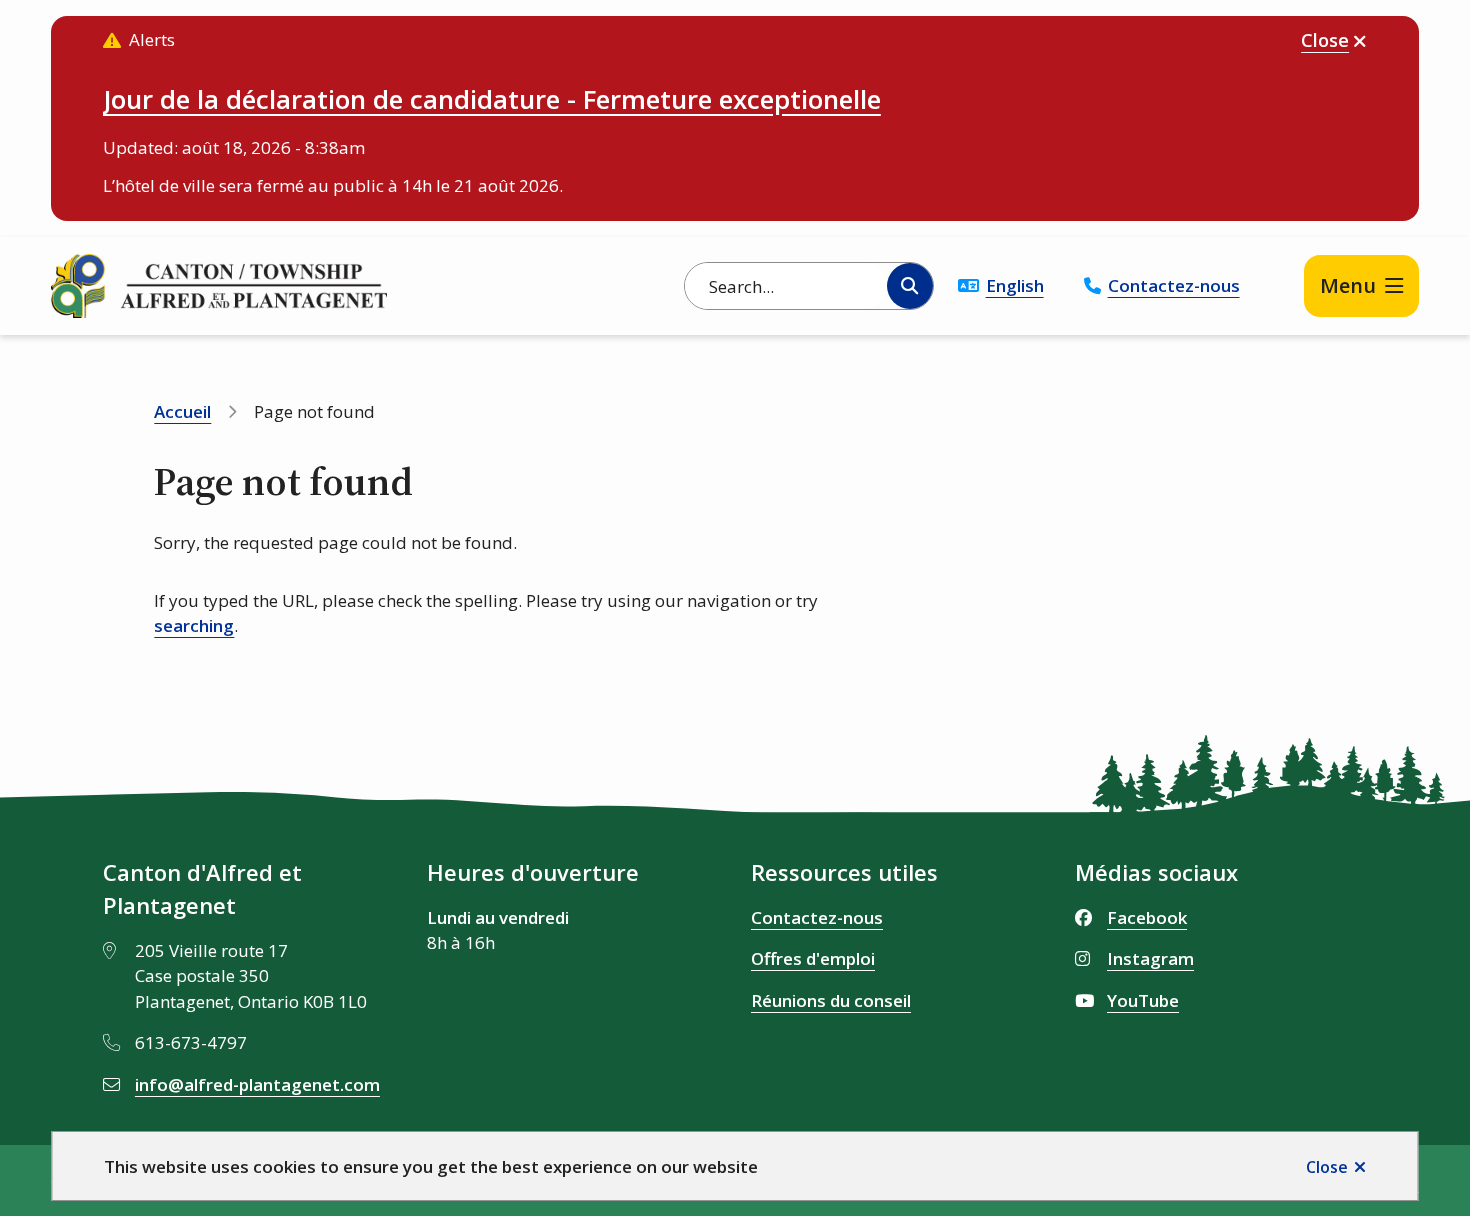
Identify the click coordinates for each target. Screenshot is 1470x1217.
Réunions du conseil (831, 1000)
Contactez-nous (1174, 285)
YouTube (1143, 1000)
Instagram (1150, 958)
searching (194, 625)
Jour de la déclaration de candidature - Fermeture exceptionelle (492, 99)
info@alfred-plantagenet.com (257, 1084)
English (1015, 285)
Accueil (182, 411)
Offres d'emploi (813, 958)
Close (1327, 1167)
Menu (1348, 285)
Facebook (1147, 917)
